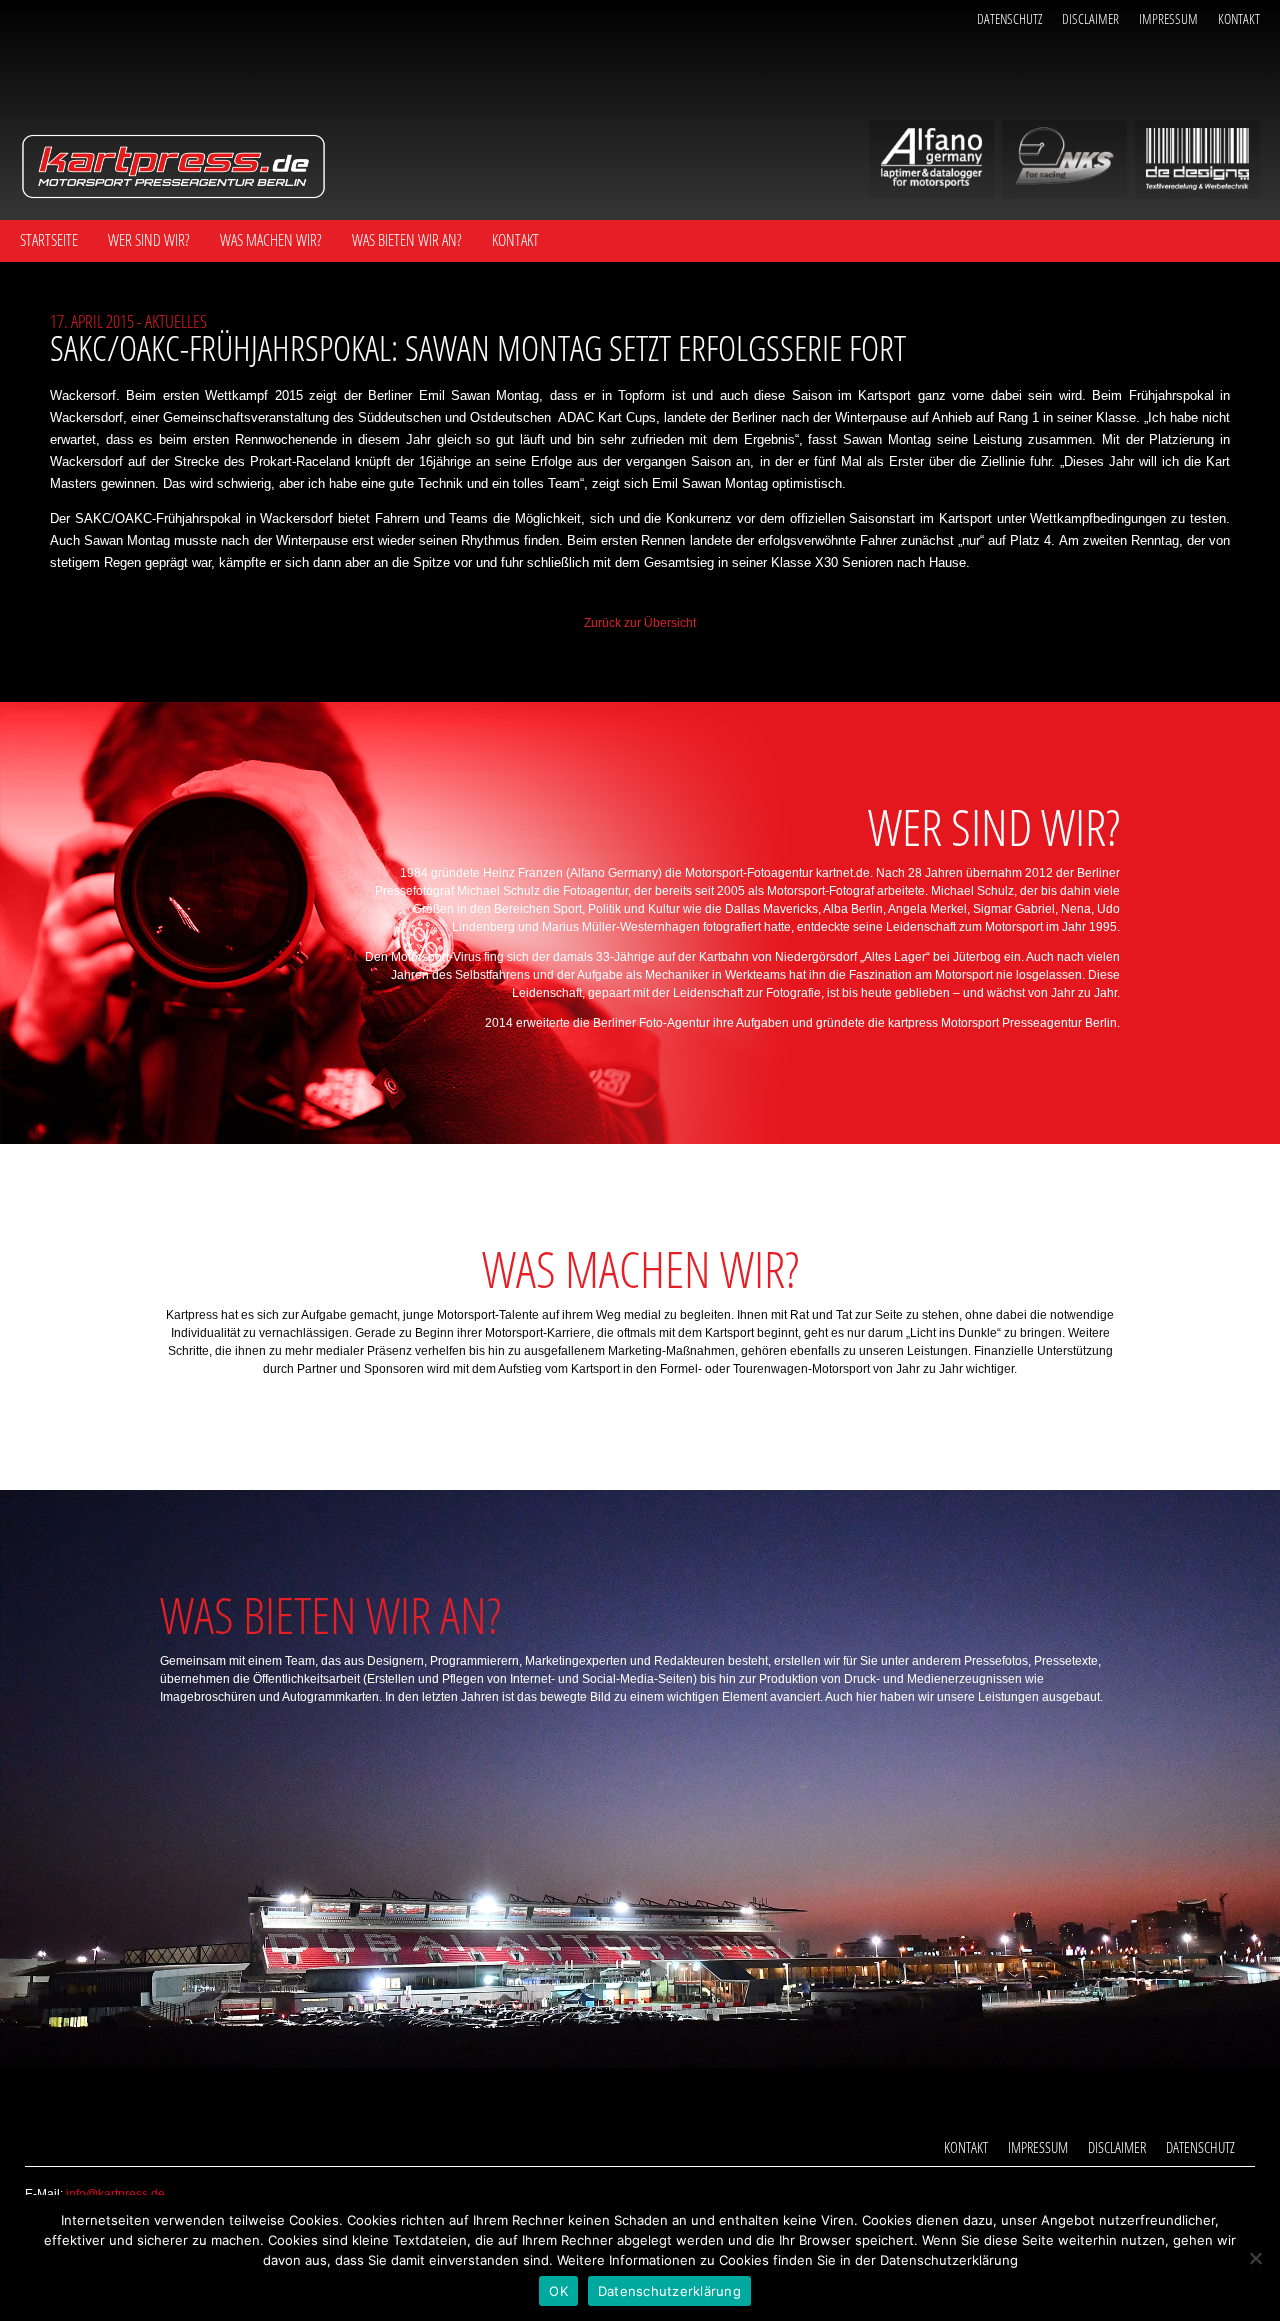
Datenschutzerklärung (669, 2291)
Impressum (1168, 18)
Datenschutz (1009, 18)
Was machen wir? (271, 240)
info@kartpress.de (115, 2194)
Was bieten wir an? (407, 240)
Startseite (49, 240)
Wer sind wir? (149, 240)
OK (558, 2291)
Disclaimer (1090, 18)
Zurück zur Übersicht (640, 623)
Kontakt (1239, 18)
